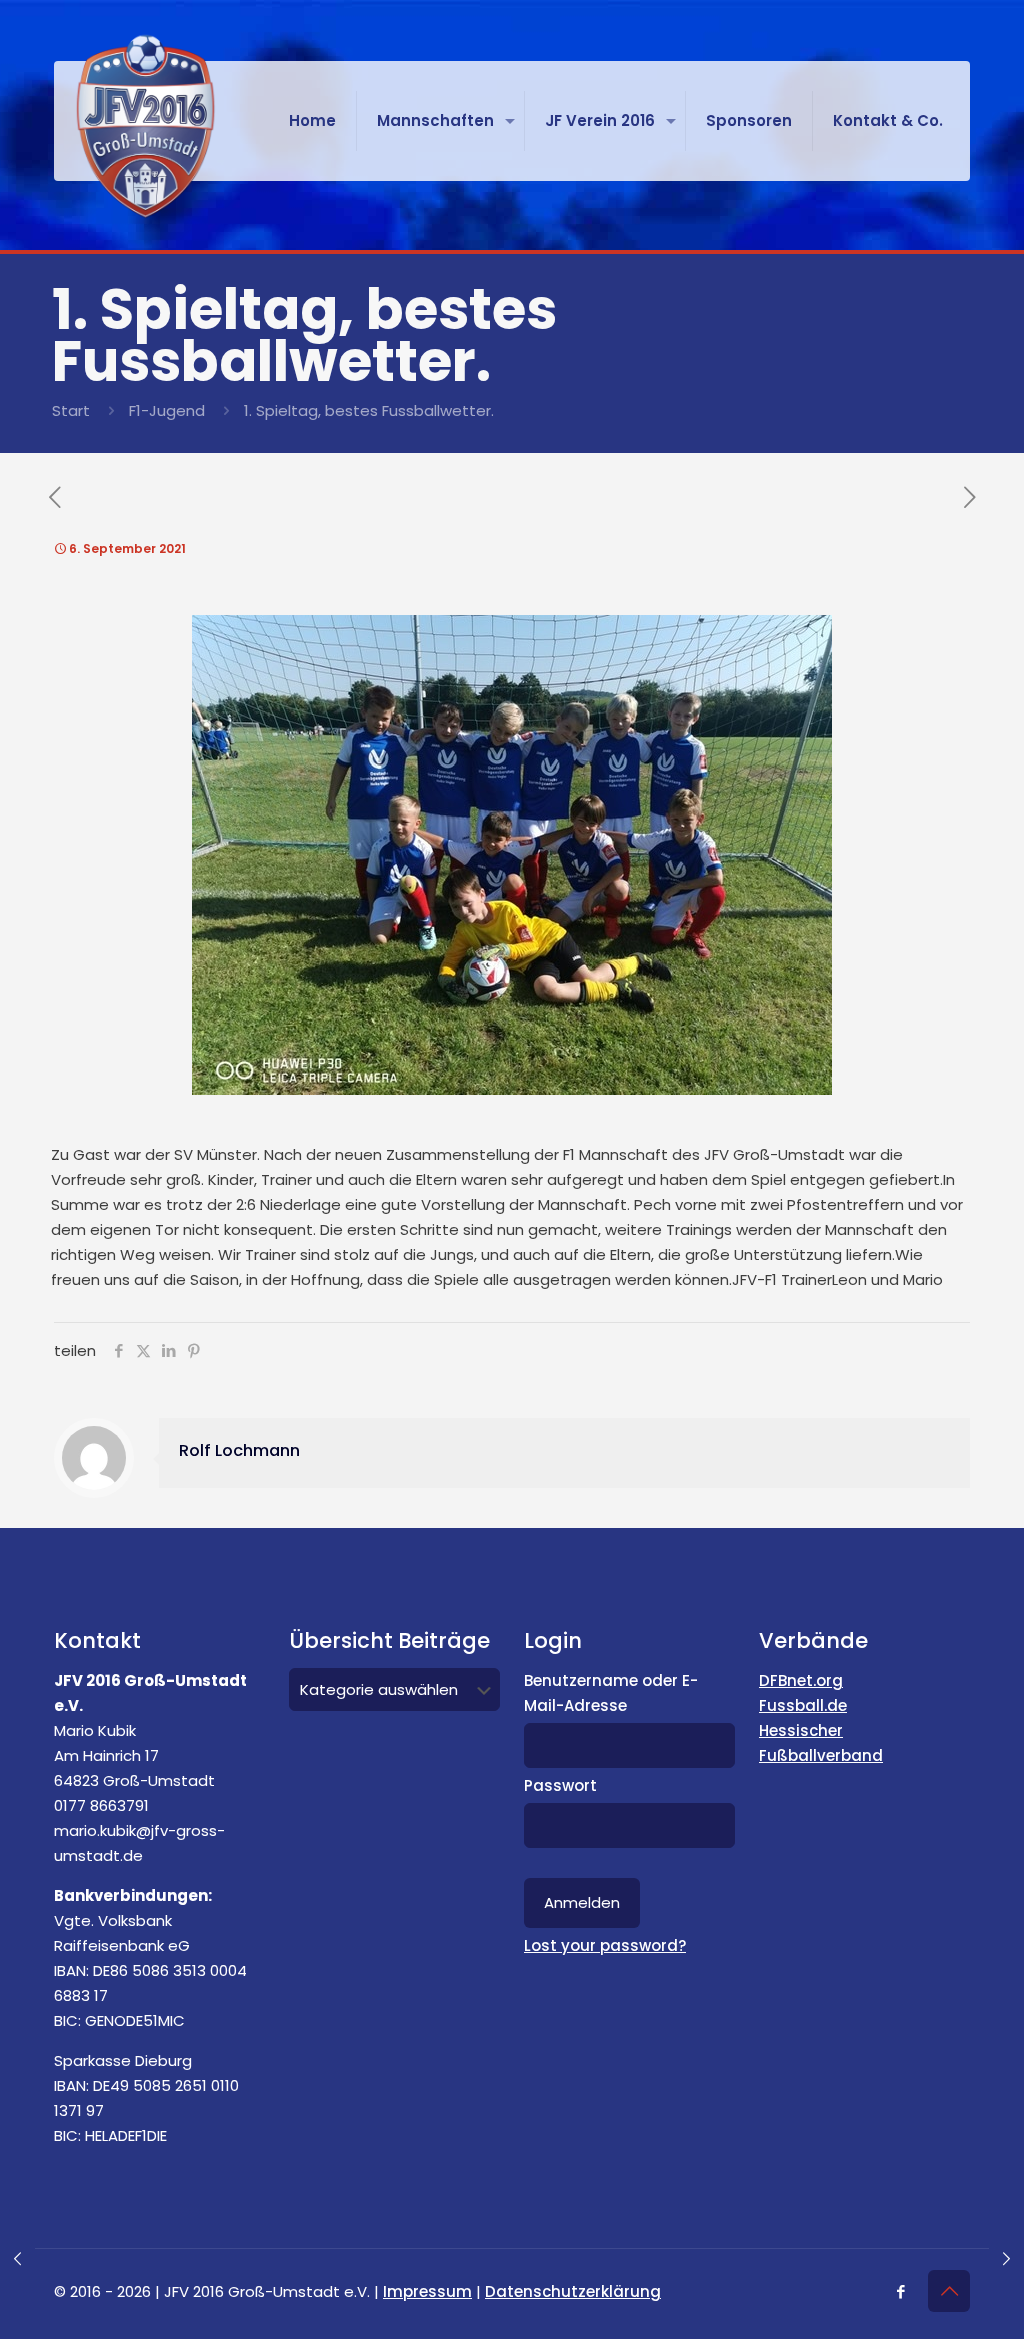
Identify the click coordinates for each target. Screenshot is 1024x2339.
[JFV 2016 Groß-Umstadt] (145, 126)
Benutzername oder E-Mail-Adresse (611, 1693)
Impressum (427, 2291)
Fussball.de (803, 1705)
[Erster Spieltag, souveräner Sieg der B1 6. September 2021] (17, 2259)
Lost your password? (605, 1945)
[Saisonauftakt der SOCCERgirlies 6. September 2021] (1006, 2259)
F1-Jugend (167, 410)
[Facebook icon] (900, 2291)
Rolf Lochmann (239, 1450)
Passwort (560, 1785)
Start (71, 410)
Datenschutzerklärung (573, 2291)
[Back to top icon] (949, 2291)
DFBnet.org (801, 1680)
